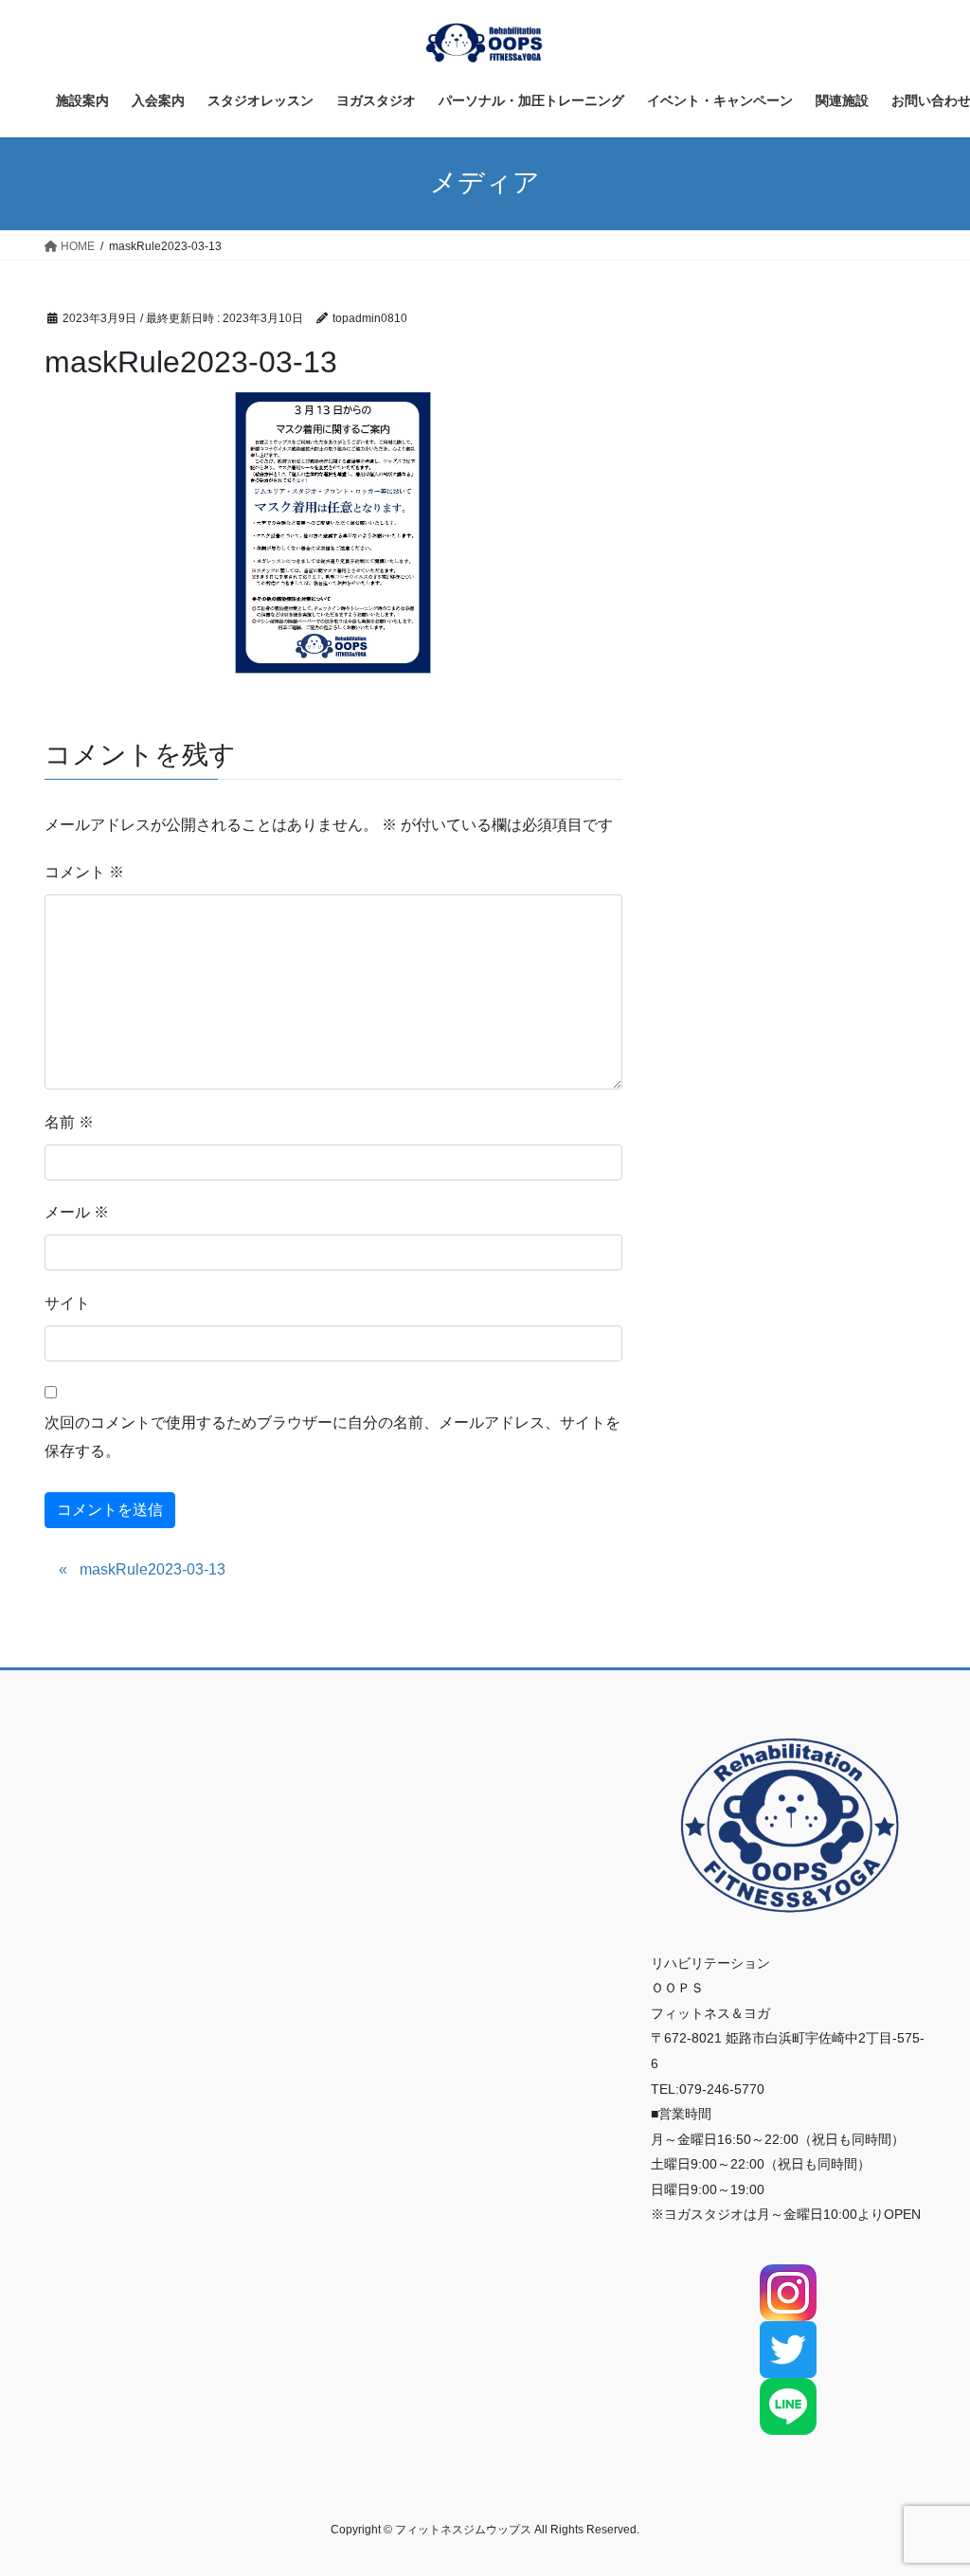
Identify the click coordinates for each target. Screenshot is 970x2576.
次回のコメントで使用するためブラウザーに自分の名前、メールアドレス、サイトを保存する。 (332, 1437)
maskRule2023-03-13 (153, 1569)
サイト (67, 1303)
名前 (69, 1122)
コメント (84, 872)
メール (77, 1212)
